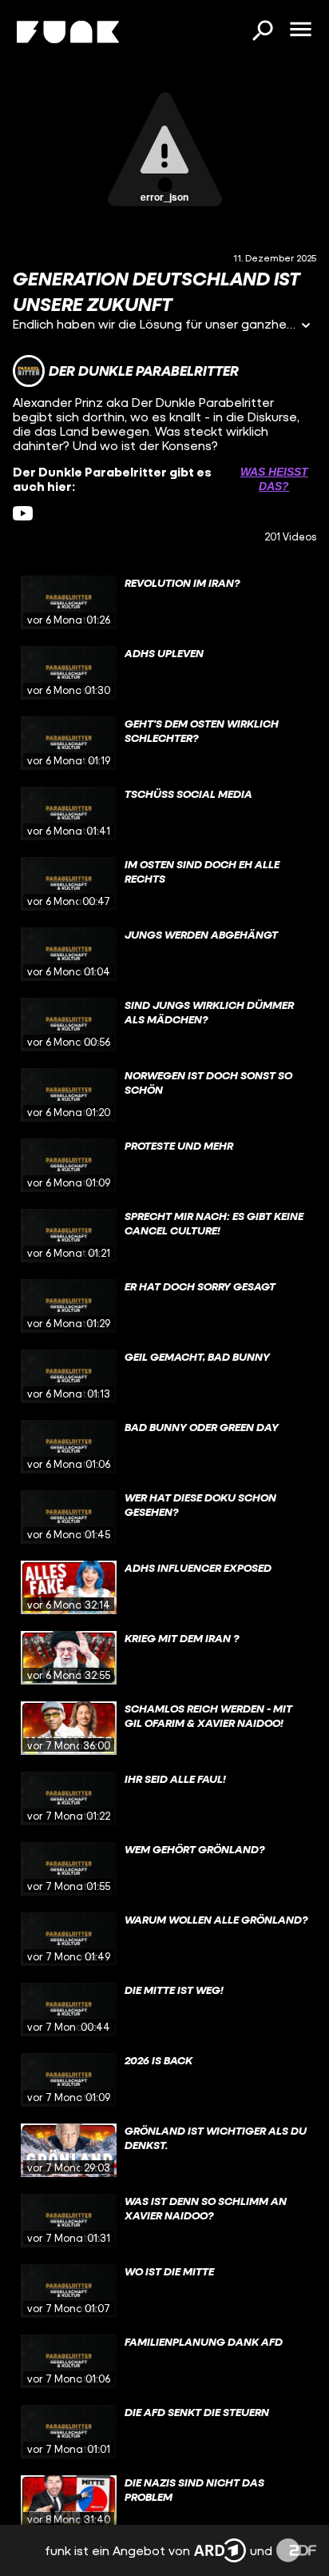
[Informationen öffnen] (306, 327)
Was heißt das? (274, 479)
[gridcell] (164, 603)
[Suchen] (262, 32)
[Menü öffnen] (300, 30)
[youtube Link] (23, 514)
